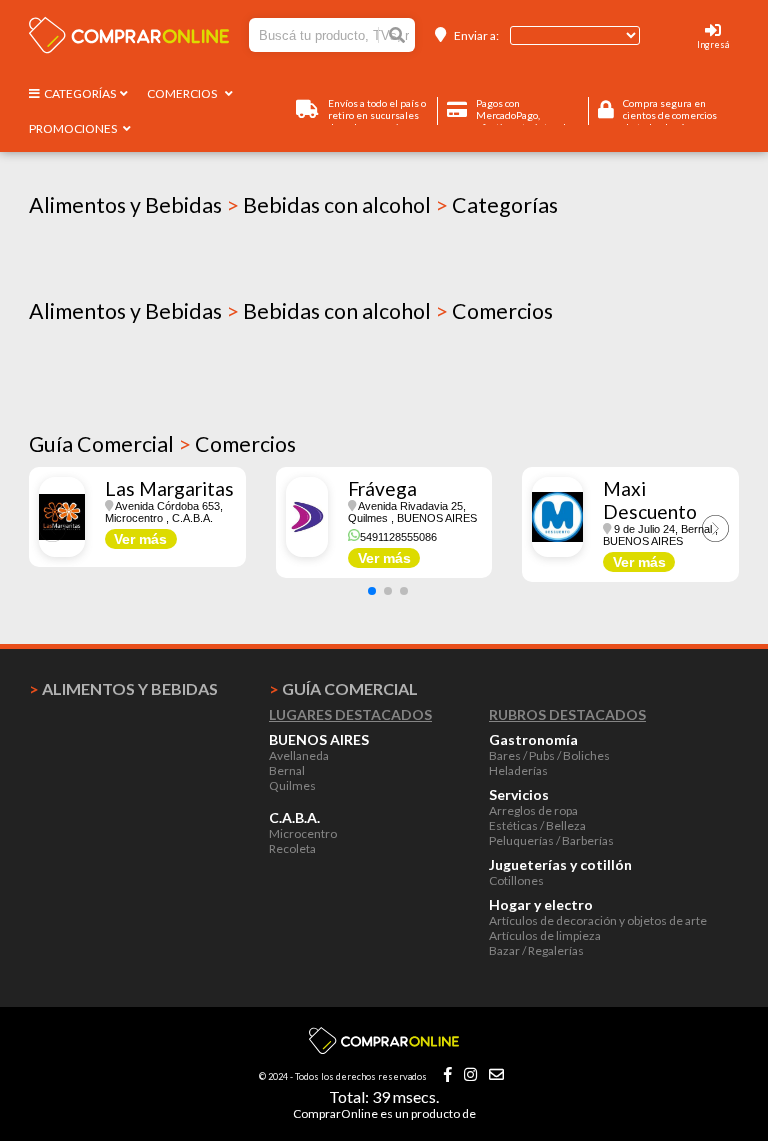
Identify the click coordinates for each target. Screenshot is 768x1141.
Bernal (287, 770)
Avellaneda (299, 755)
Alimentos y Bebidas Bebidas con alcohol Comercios (291, 311)
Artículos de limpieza (545, 935)
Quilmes (292, 785)
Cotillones (516, 880)
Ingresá (713, 44)
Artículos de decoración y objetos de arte (598, 920)
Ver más (140, 539)
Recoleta (292, 848)
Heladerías (518, 770)
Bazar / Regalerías (536, 950)
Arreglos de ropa (533, 810)
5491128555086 (398, 537)
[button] (372, 591)
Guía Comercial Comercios (162, 444)
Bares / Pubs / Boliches (549, 755)
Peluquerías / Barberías (551, 840)
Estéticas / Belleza (537, 825)
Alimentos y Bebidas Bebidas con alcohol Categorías (293, 205)
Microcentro (303, 833)
